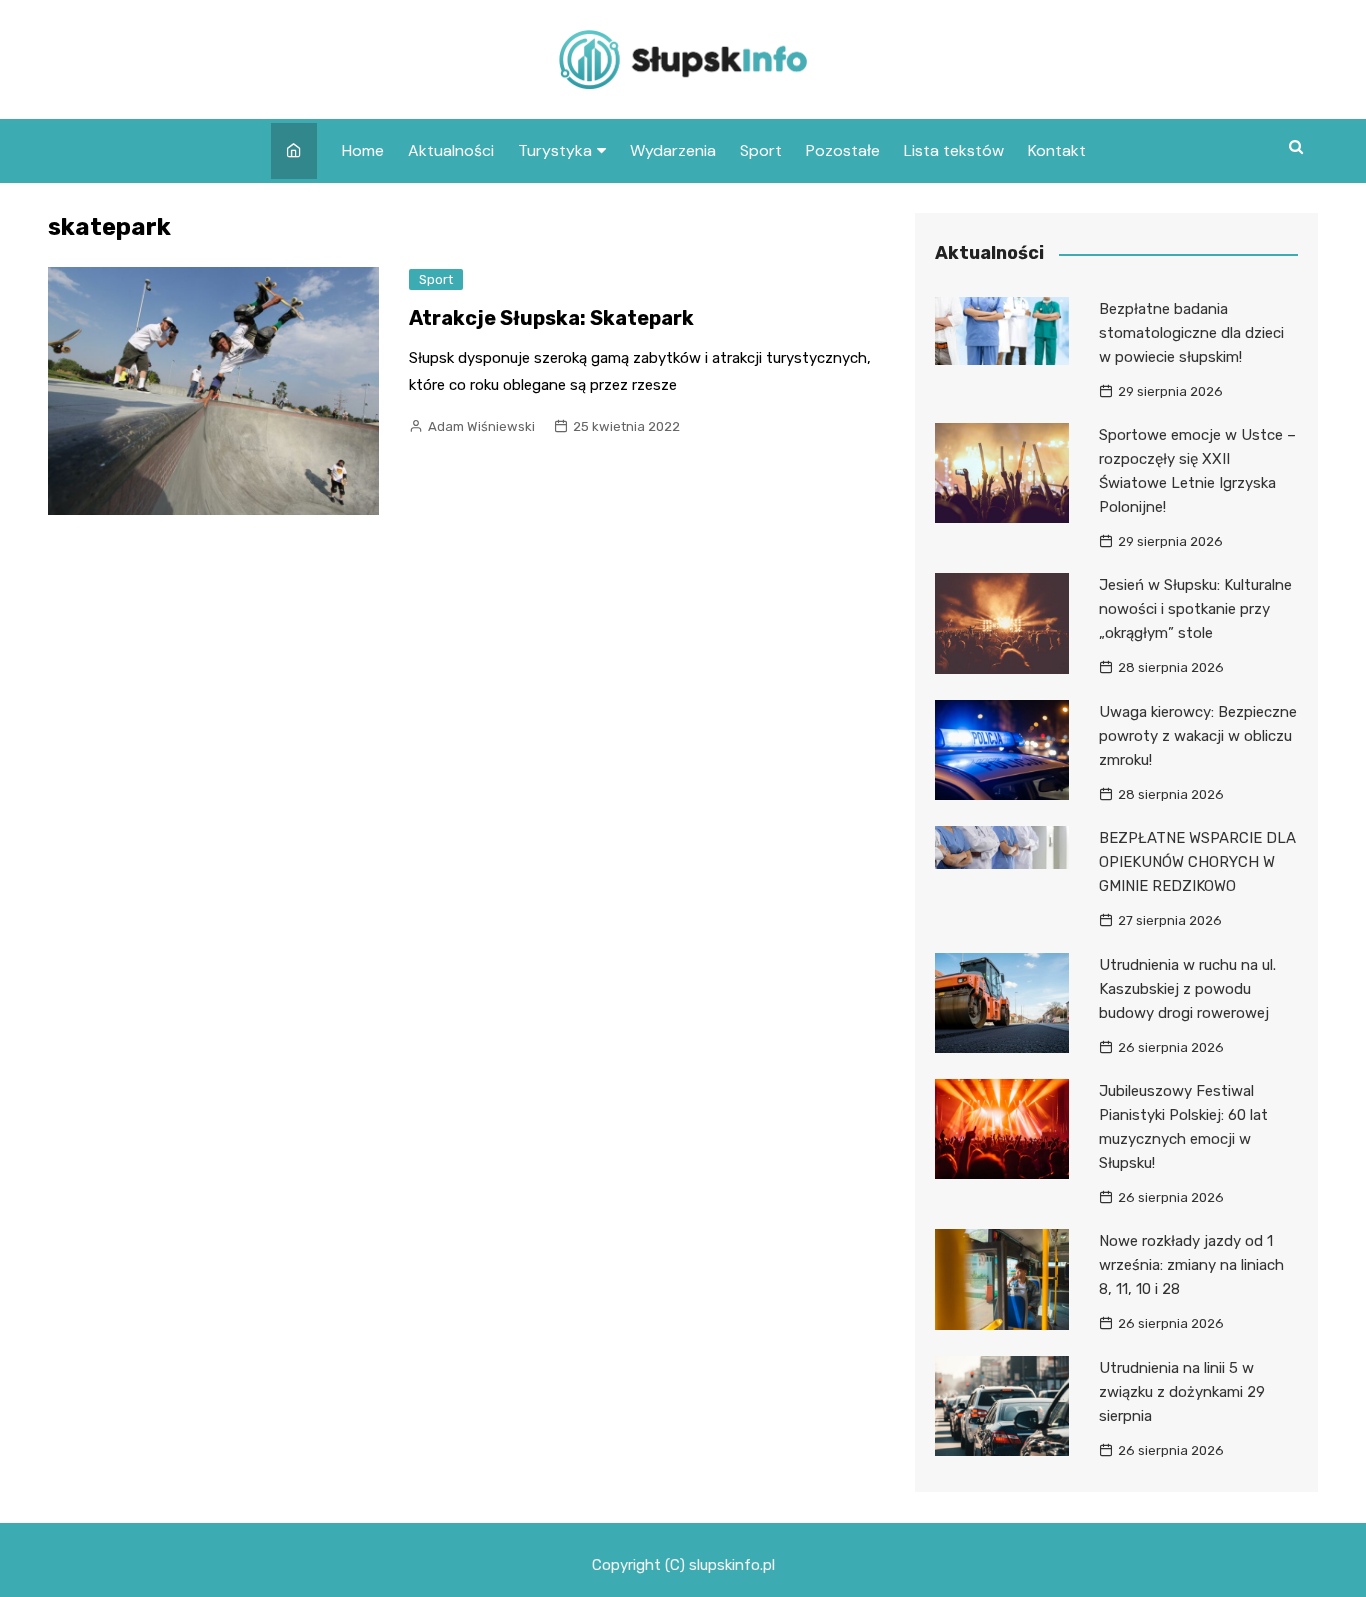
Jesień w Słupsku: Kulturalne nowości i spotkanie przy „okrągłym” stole (1195, 609)
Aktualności (451, 150)
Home (363, 150)
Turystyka (555, 150)
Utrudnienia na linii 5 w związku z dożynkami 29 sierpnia (1182, 1392)
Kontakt (1057, 150)
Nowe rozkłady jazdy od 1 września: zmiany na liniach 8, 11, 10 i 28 (1191, 1265)
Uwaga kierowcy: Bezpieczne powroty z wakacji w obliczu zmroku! (1198, 736)
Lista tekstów (954, 150)
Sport (761, 150)
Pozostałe (843, 150)
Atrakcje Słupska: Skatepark (551, 318)
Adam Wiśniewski (481, 426)
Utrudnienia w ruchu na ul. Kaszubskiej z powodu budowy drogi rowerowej (1187, 989)
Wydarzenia (673, 150)
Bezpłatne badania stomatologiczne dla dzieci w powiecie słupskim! (1191, 333)
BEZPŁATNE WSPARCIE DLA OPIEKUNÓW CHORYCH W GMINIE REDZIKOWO (1197, 862)
